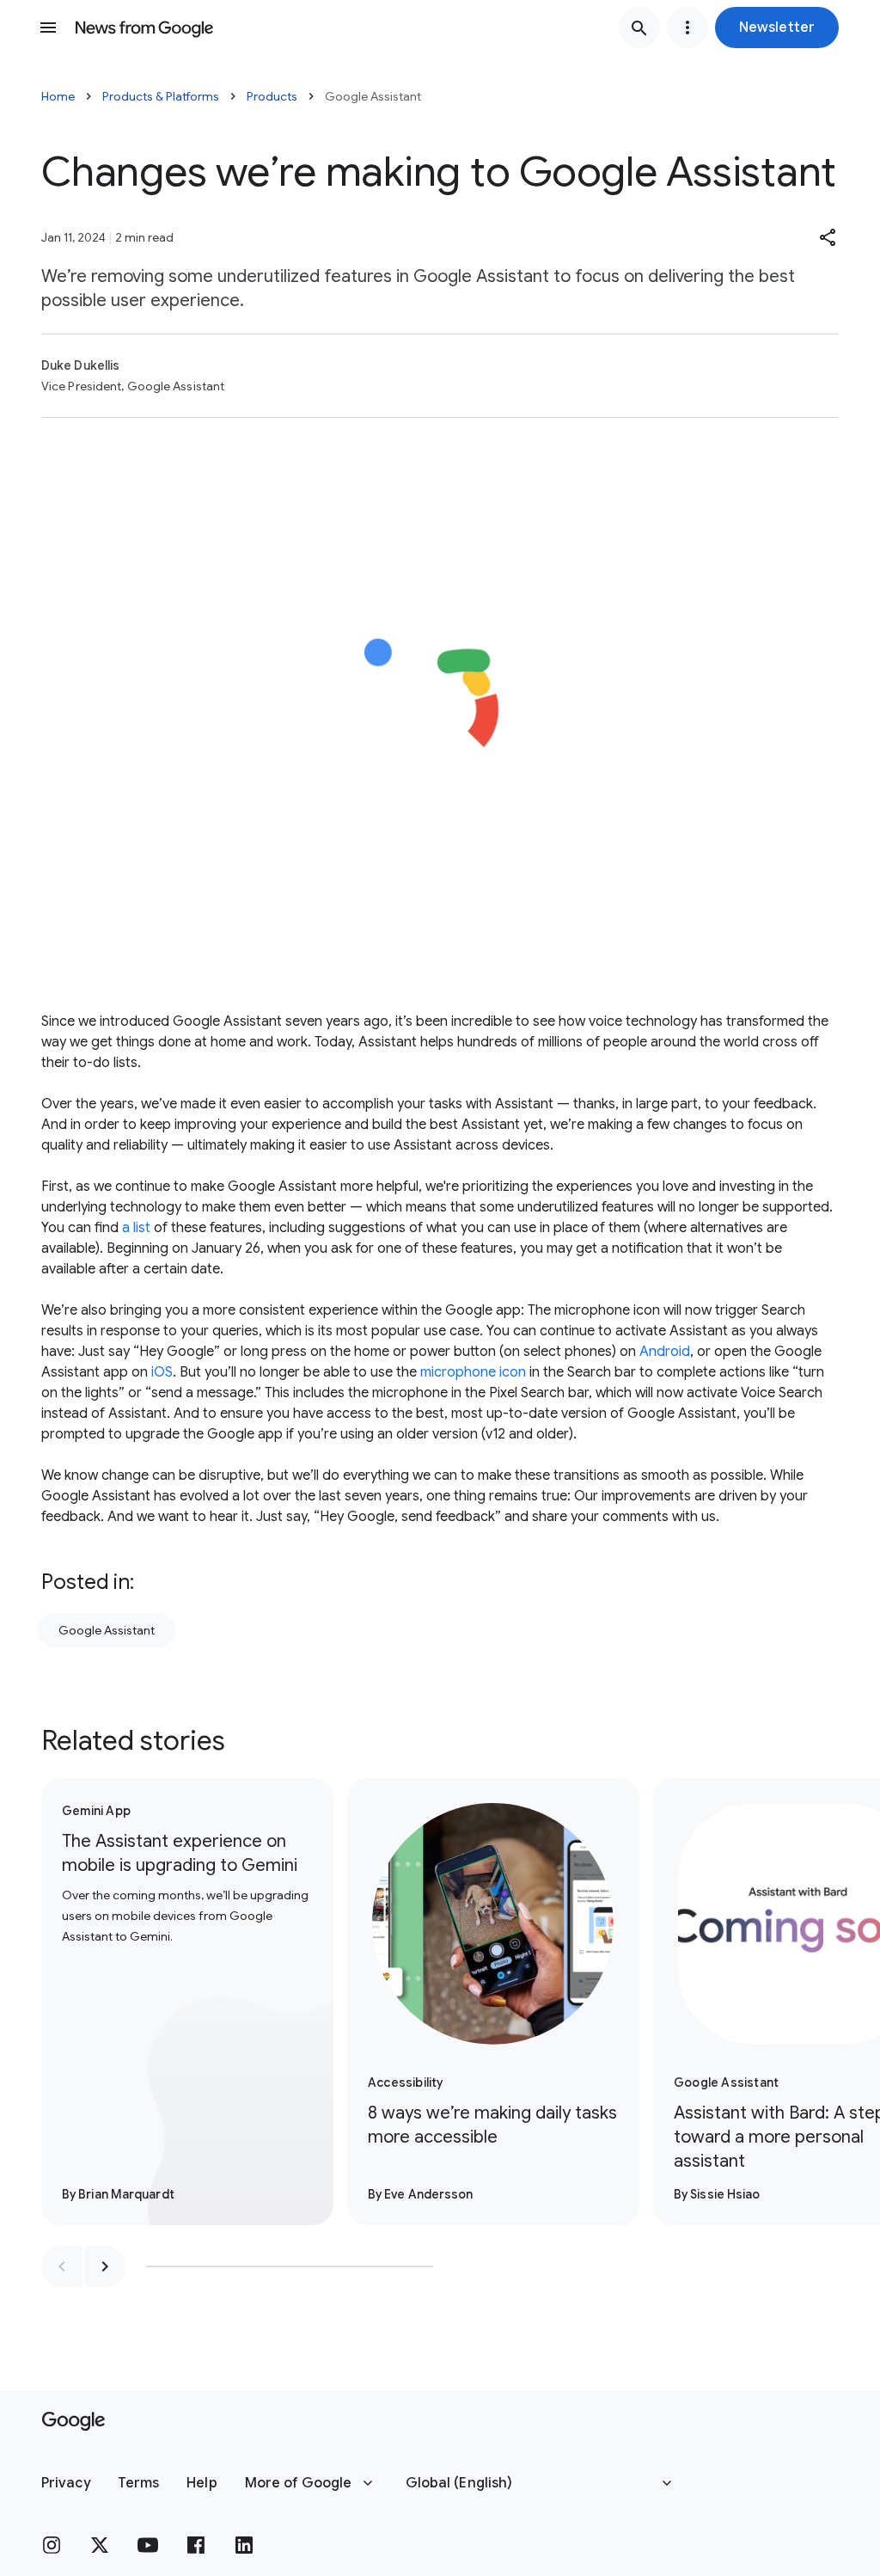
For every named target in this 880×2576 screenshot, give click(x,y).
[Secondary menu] (687, 28)
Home (58, 96)
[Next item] (105, 2266)
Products (272, 96)
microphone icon (473, 1372)
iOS (162, 1372)
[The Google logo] (73, 2421)
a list (136, 1228)
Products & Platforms (161, 96)
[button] (777, 28)
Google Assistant (107, 1630)
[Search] (639, 28)
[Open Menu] (48, 28)
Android (665, 1352)
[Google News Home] (144, 28)
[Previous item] (62, 2266)
